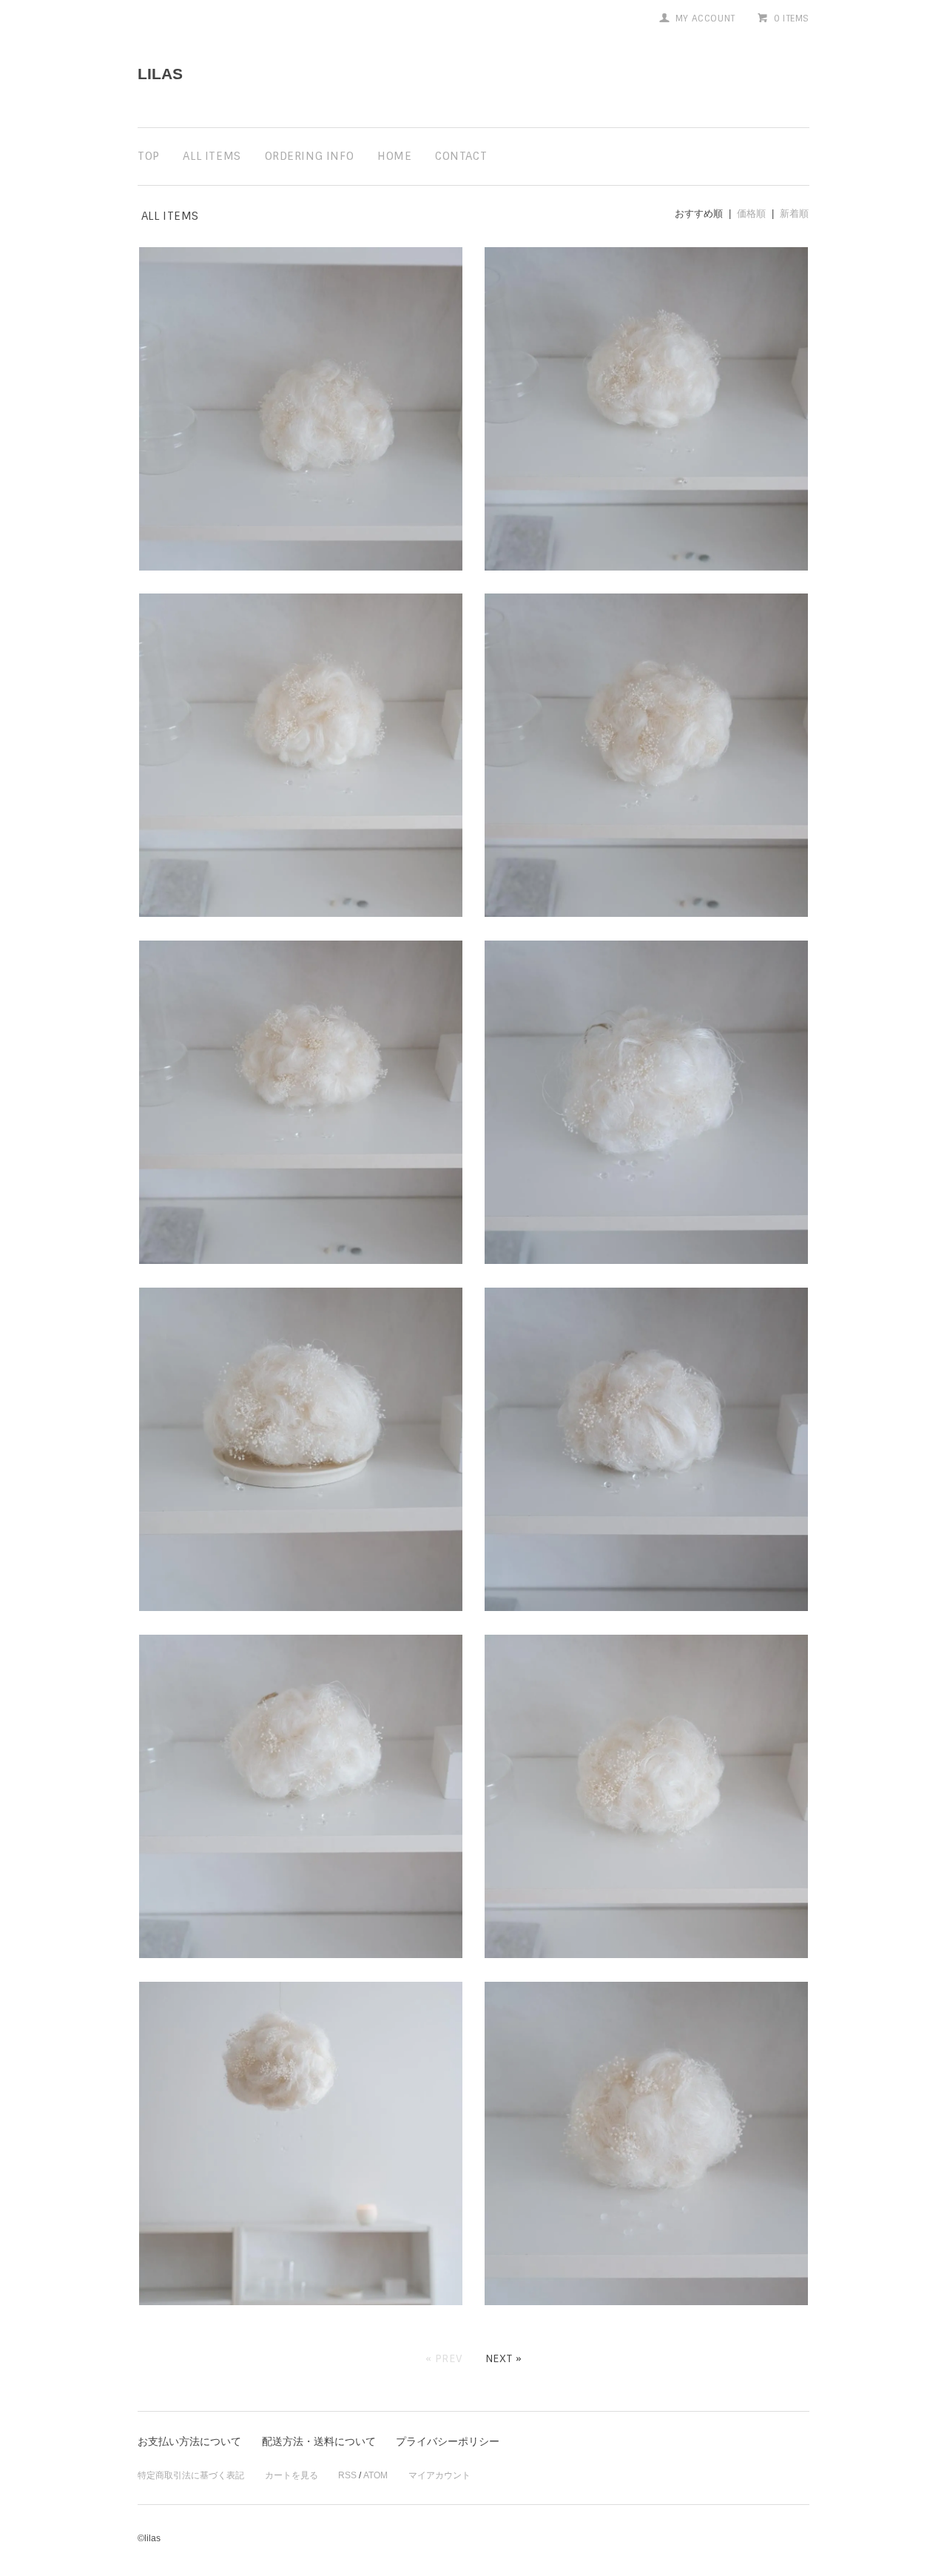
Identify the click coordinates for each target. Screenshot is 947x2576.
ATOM (375, 2475)
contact (461, 156)
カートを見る (291, 2475)
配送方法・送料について (319, 2441)
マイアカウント (439, 2475)
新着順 (794, 213)
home (394, 156)
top (149, 156)
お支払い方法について (189, 2441)
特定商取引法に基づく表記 (191, 2475)
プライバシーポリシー (448, 2441)
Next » (504, 2358)
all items (212, 156)
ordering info (310, 156)
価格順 (751, 213)
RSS (347, 2475)
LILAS (160, 74)
